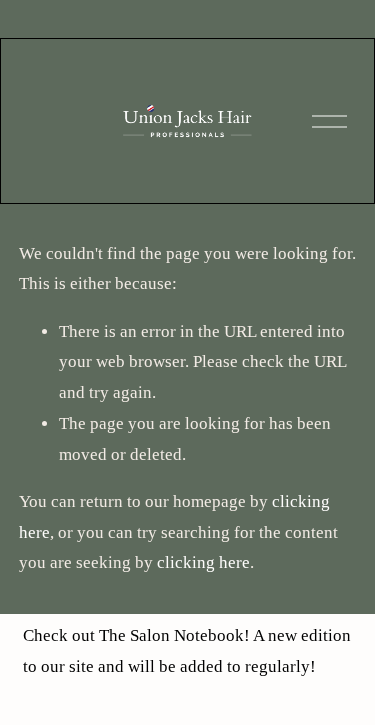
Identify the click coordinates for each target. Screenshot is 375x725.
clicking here (203, 562)
